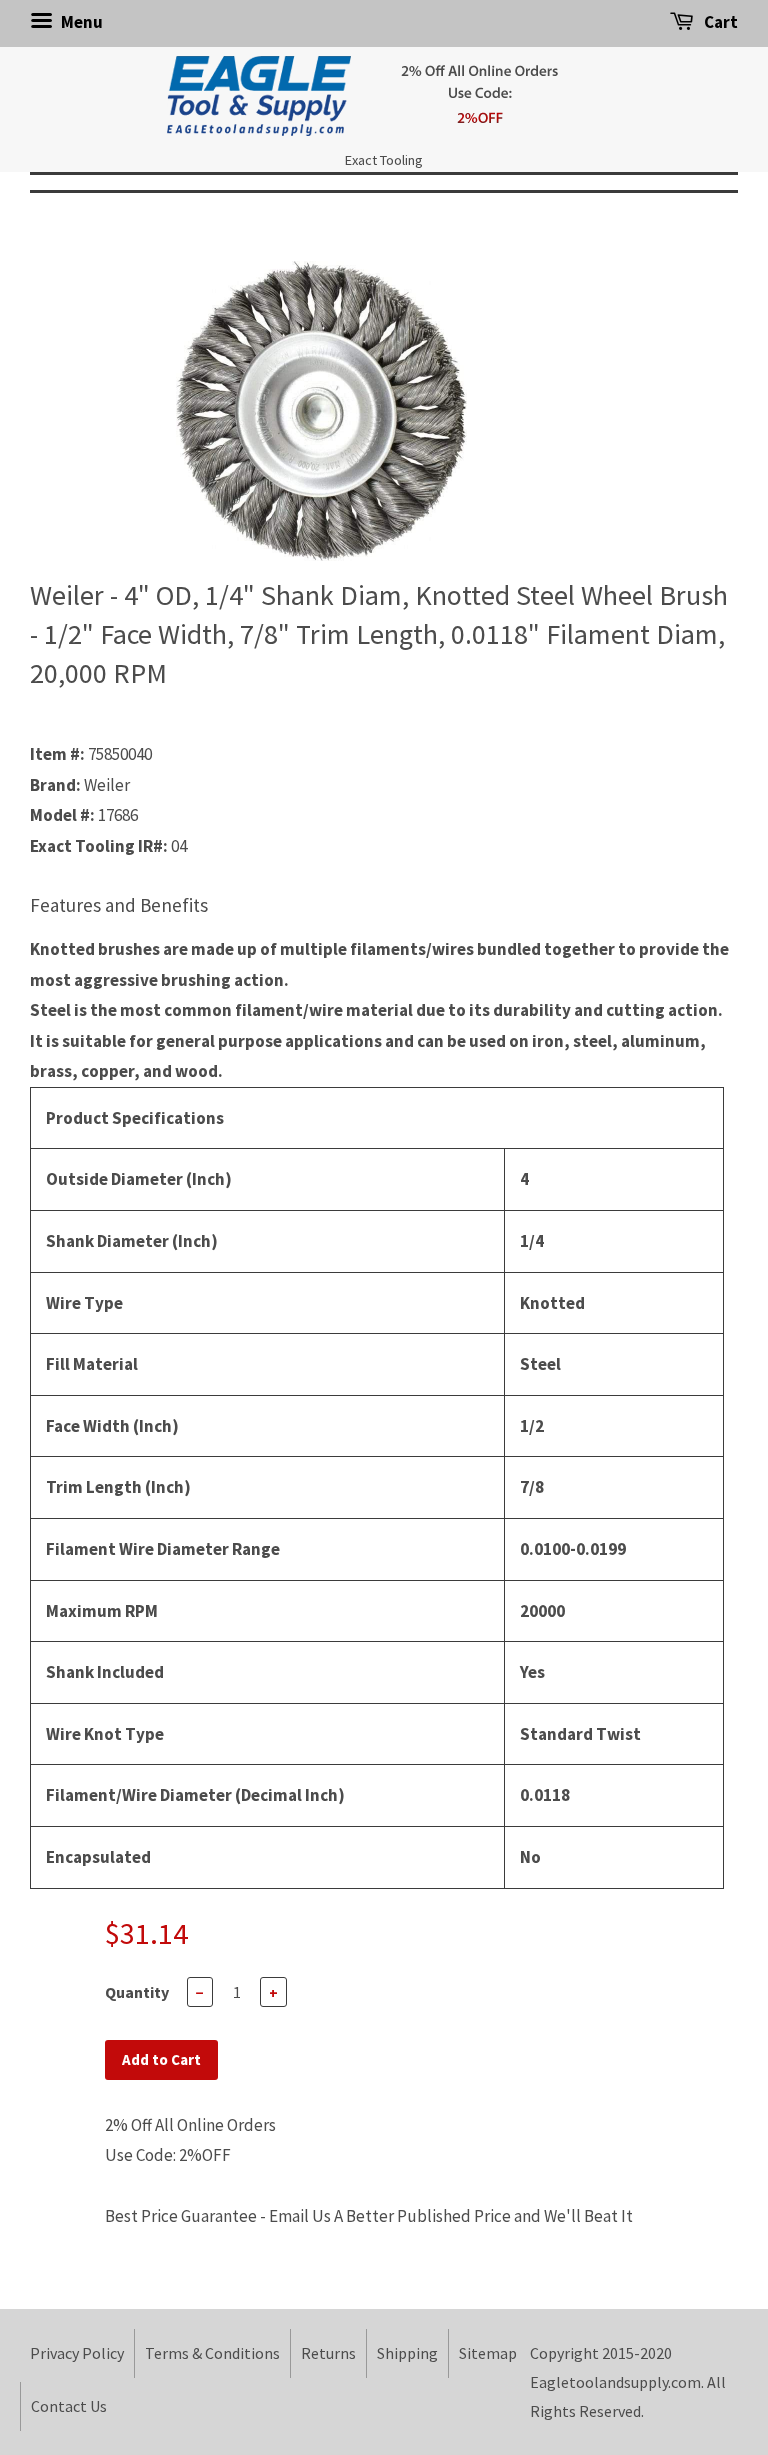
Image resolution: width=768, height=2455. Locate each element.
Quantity (137, 1992)
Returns (328, 2353)
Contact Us (69, 2406)
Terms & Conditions (212, 2353)
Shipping (407, 2353)
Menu (80, 22)
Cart (719, 22)
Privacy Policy (77, 2353)
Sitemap (488, 2353)
